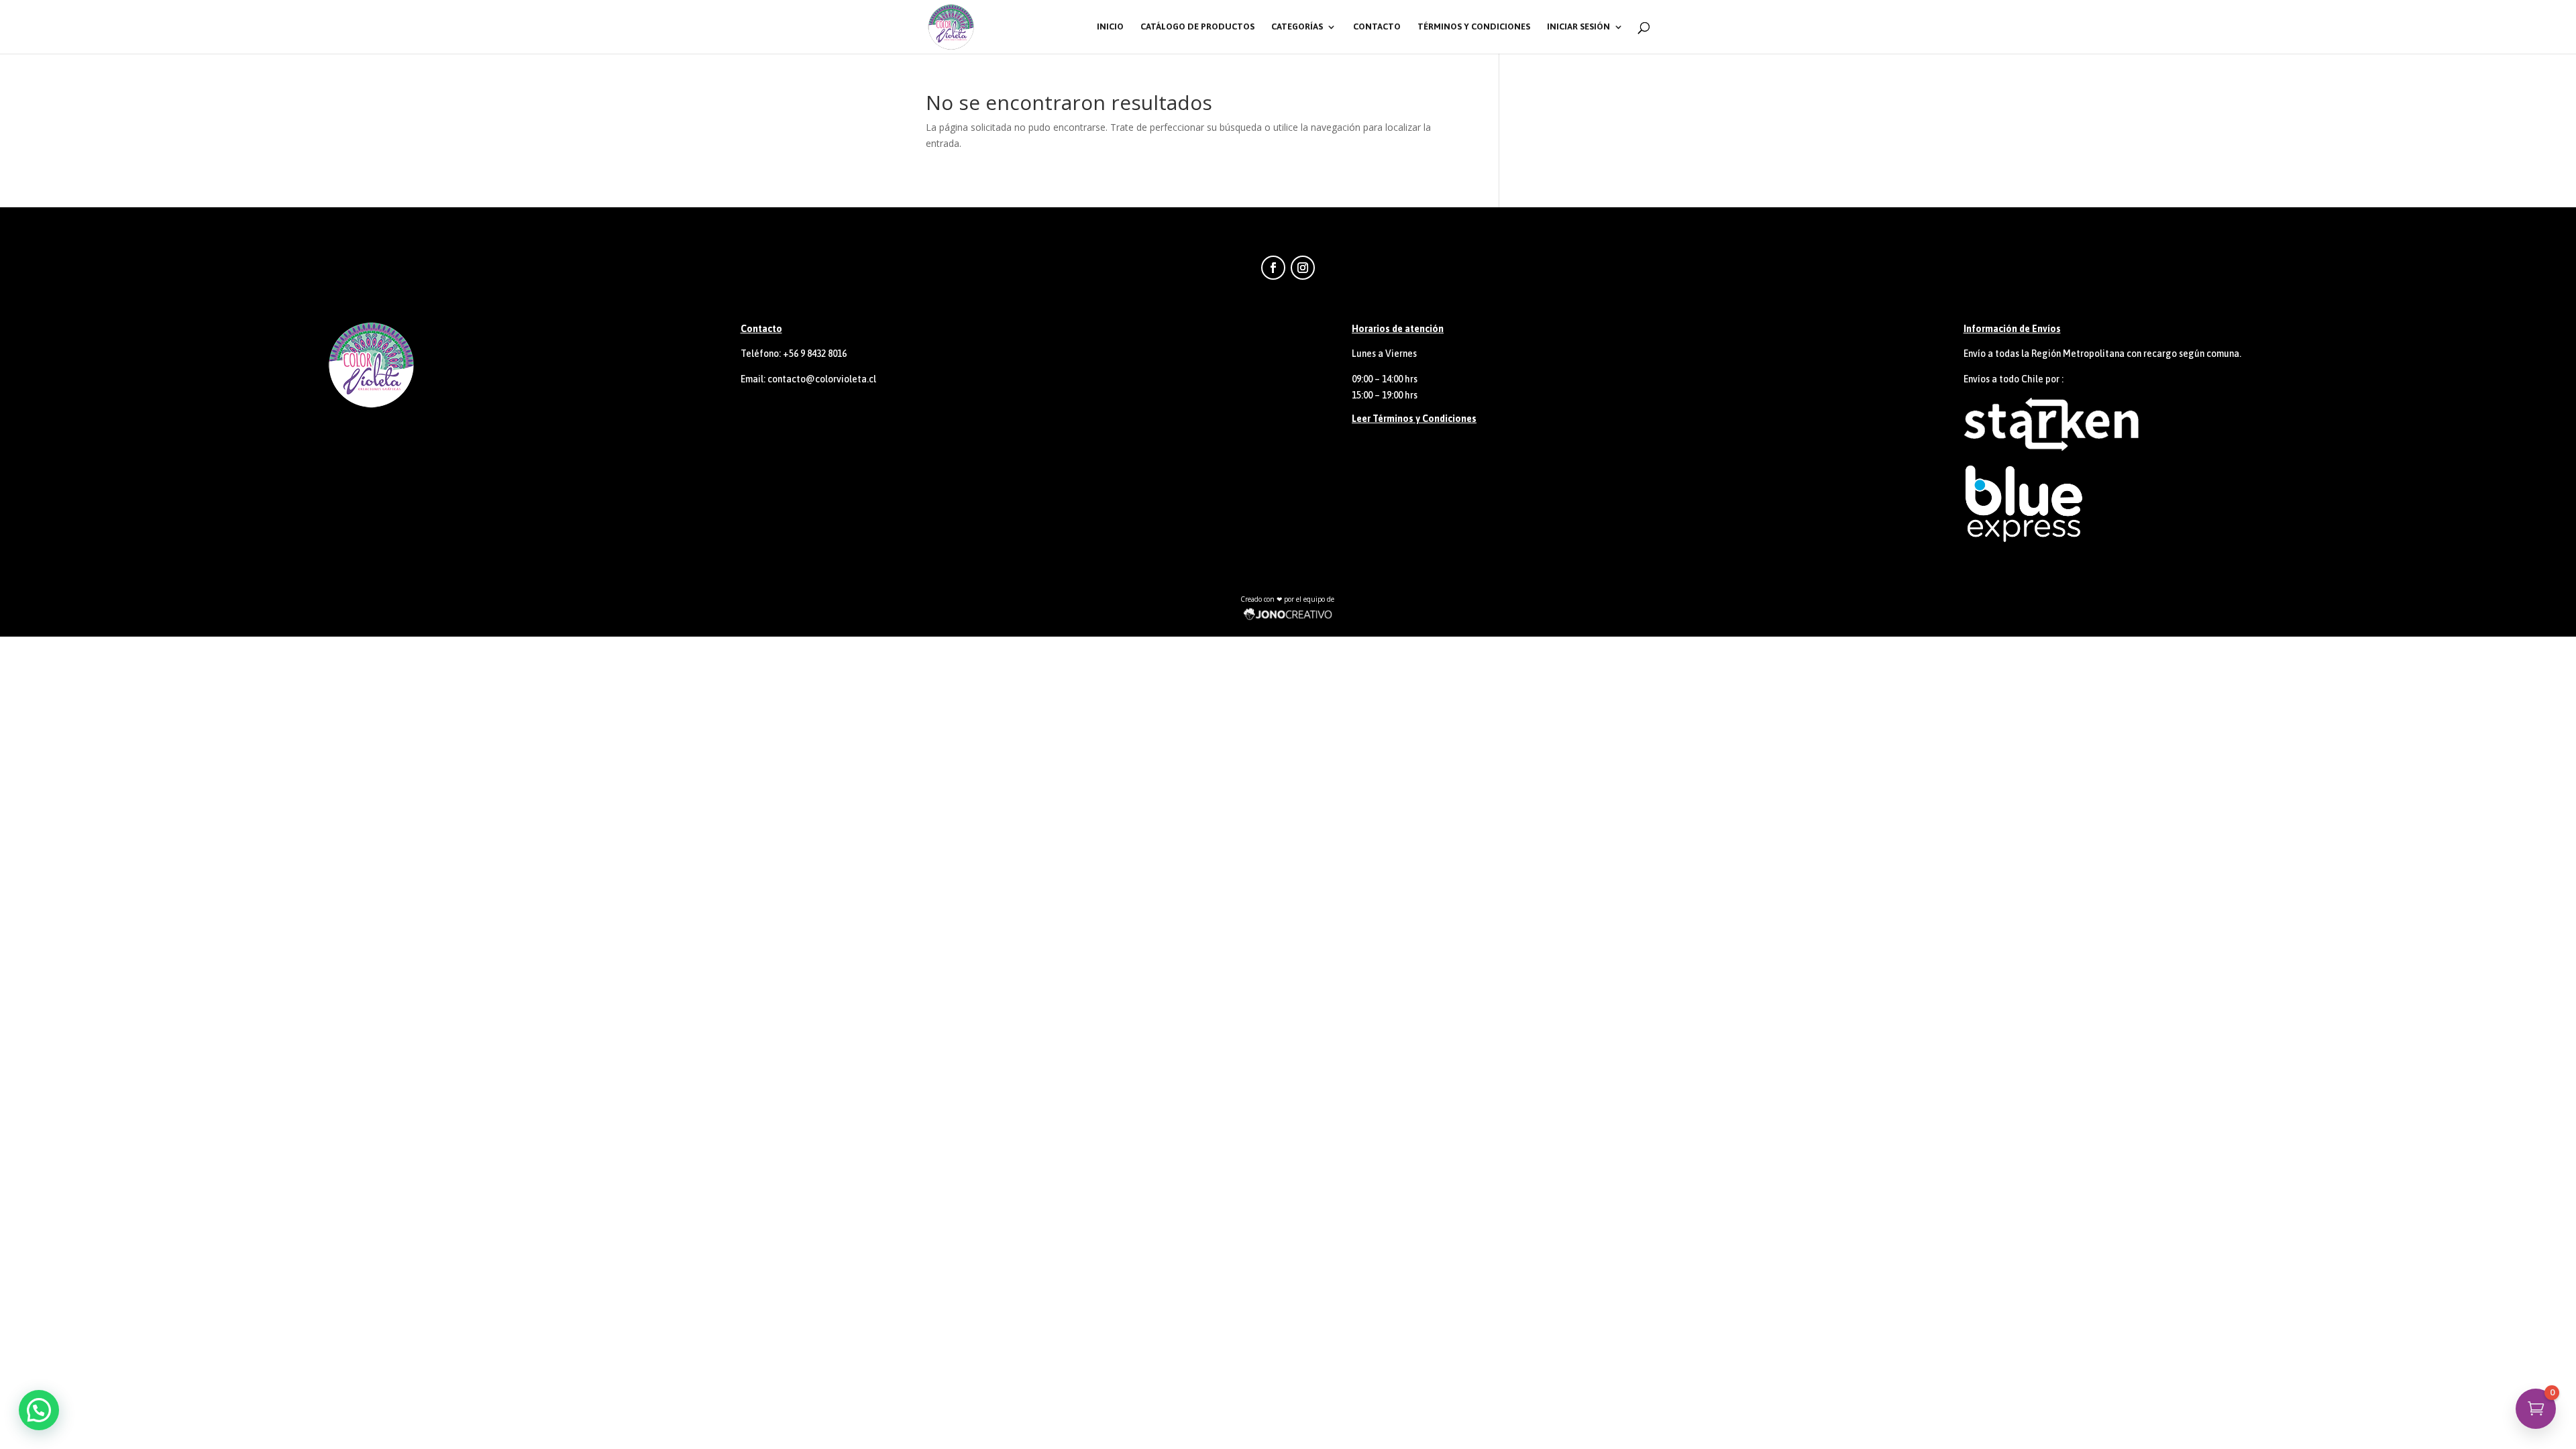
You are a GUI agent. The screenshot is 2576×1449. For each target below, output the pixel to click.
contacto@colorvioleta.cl (822, 379)
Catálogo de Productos (1197, 27)
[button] (39, 1410)
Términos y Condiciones (1474, 27)
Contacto (1377, 27)
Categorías (1297, 27)
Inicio (1110, 27)
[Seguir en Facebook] (1273, 268)
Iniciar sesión (1578, 27)
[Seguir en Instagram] (1303, 268)
